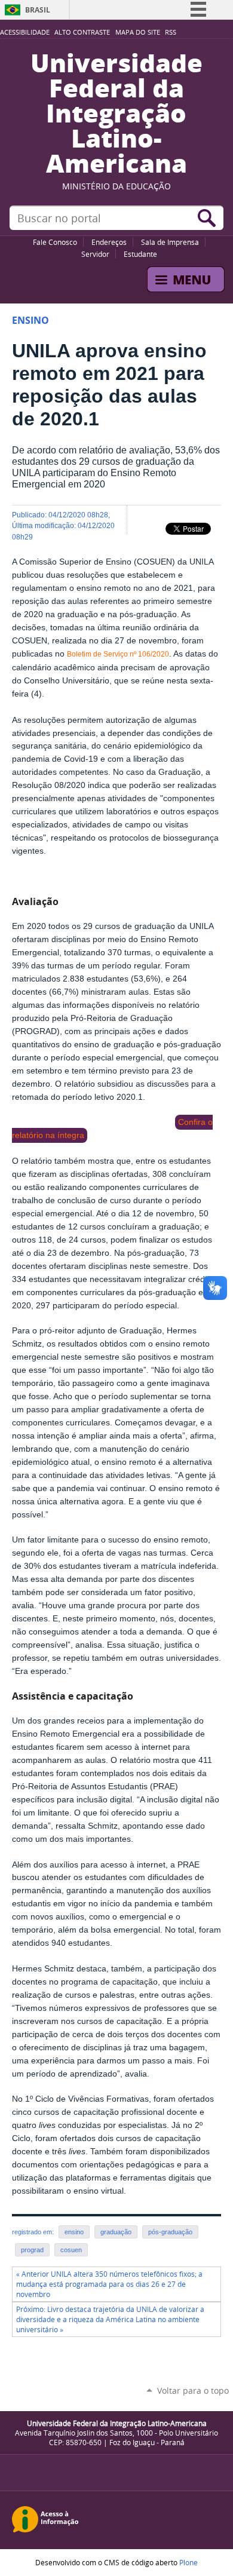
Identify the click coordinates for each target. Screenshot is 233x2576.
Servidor (95, 254)
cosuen (71, 2250)
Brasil (38, 10)
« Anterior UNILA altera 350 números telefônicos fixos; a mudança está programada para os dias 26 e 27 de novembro (109, 2284)
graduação (116, 2232)
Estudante (140, 254)
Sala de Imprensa (170, 242)
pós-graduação (170, 2232)
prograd (32, 2250)
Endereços (109, 242)
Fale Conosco (55, 242)
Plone (188, 2562)
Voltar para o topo (193, 2391)
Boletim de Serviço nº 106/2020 (118, 654)
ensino (74, 2232)
